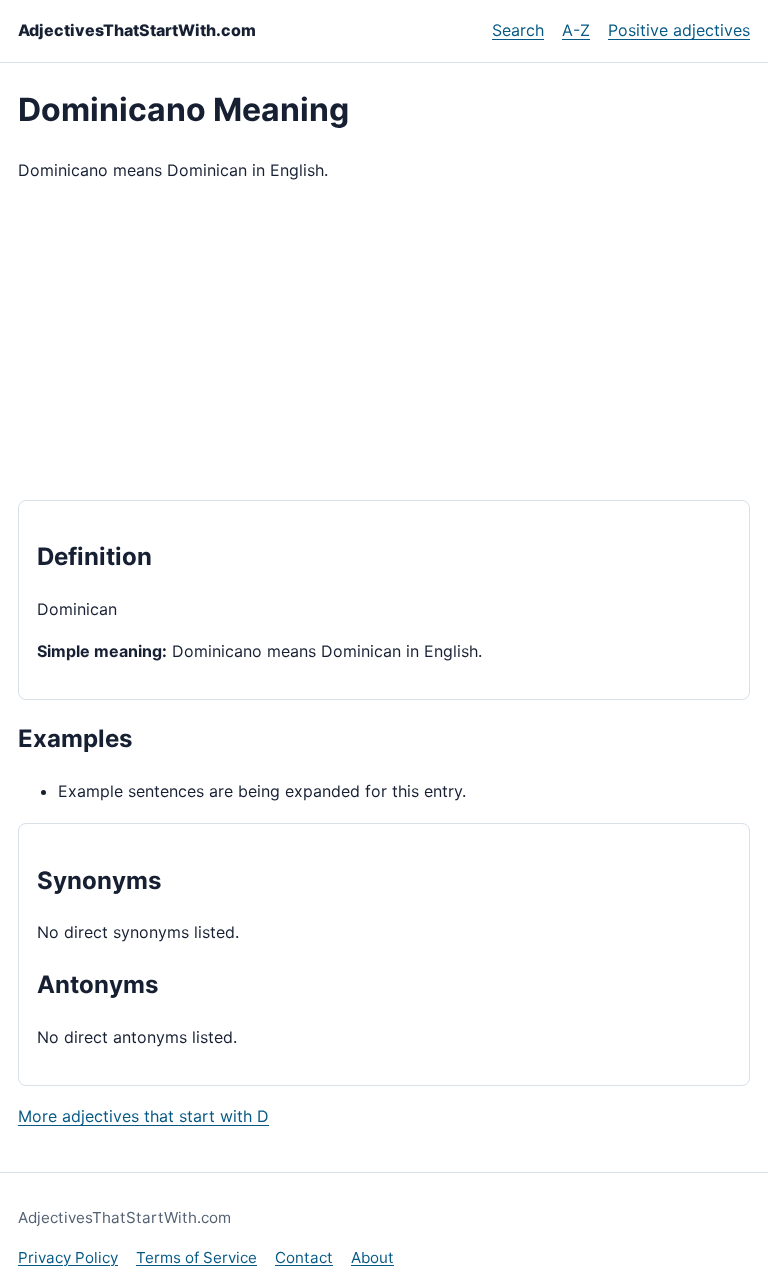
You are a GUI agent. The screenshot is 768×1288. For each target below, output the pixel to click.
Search (518, 30)
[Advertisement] (384, 342)
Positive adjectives (679, 30)
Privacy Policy (68, 1257)
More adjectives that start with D (143, 1116)
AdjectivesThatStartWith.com (137, 30)
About (372, 1257)
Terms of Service (196, 1257)
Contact (304, 1257)
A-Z (576, 30)
